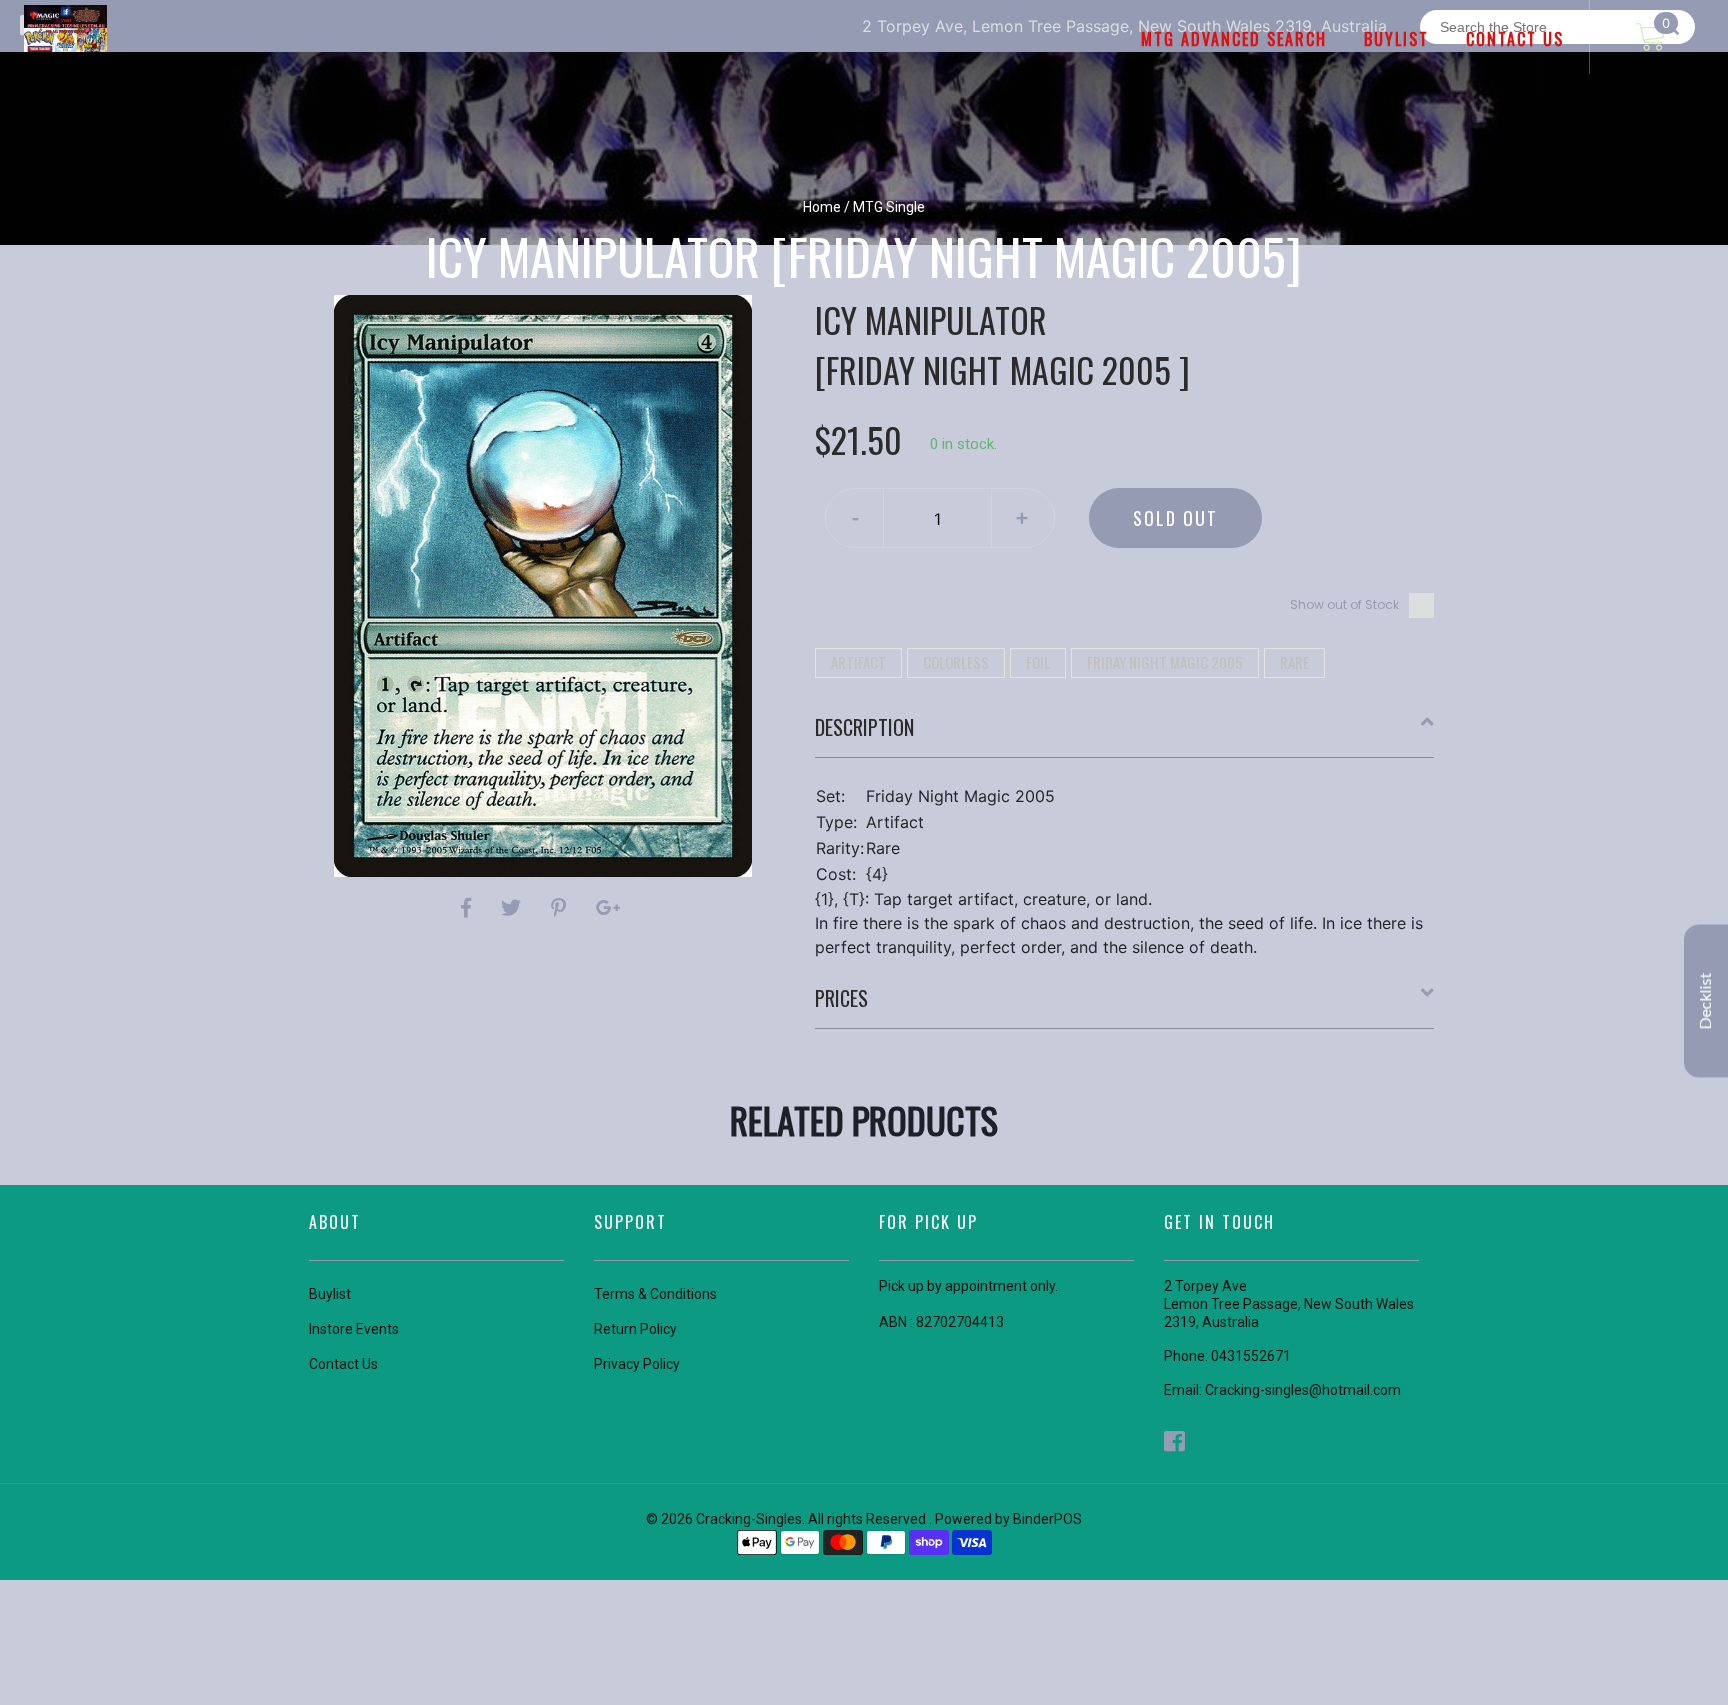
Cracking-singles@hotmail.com (1303, 1390)
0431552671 (1251, 1356)
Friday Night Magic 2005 (1165, 662)
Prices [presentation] (841, 998)
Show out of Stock (1344, 604)
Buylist (330, 1294)
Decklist (1706, 1000)
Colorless (956, 662)
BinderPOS (1047, 1519)
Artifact (858, 662)
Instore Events (354, 1329)
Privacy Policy (637, 1364)
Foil (1038, 662)
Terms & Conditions (655, 1294)
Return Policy (635, 1329)
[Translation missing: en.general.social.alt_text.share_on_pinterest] (561, 908)
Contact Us (343, 1364)
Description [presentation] (864, 727)
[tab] (1125, 735)
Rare (1294, 662)
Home (822, 207)
